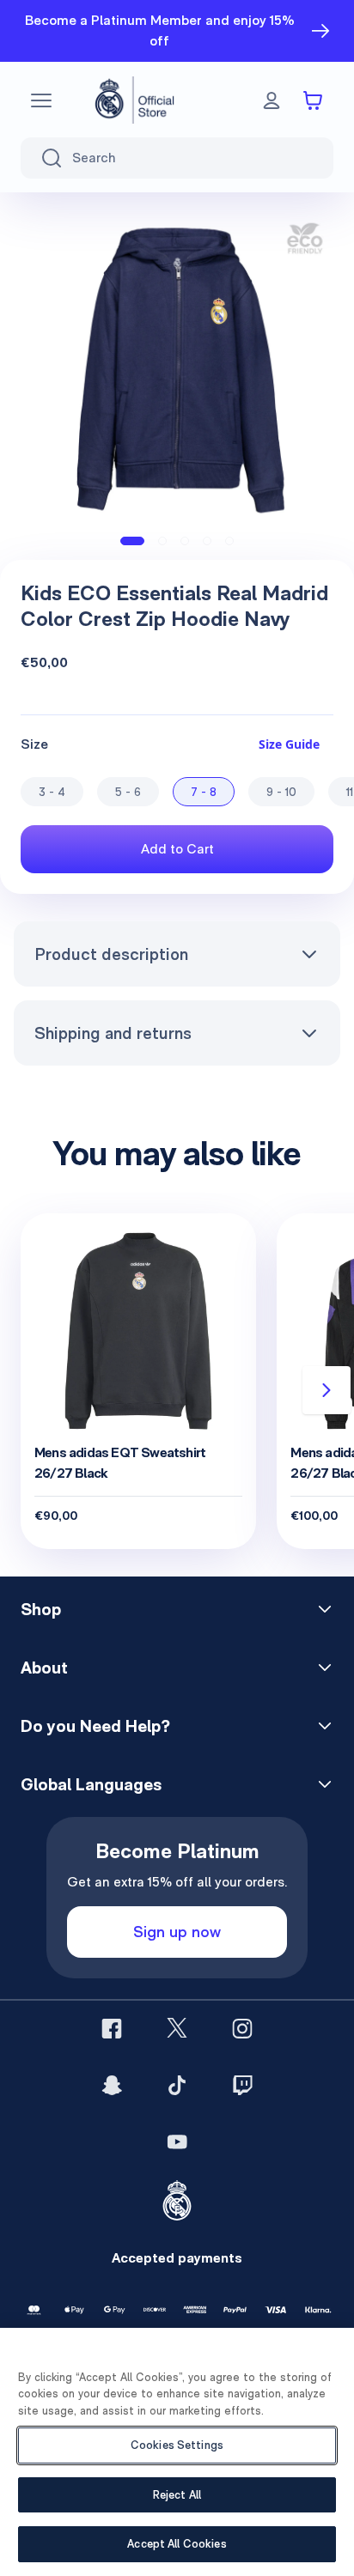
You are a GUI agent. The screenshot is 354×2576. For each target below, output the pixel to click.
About (44, 1668)
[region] (177, 2452)
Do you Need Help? (95, 1726)
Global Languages (91, 1784)
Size (34, 744)
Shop (41, 1609)
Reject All (177, 2495)
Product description (111, 954)
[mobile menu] (41, 100)
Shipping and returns (113, 1033)
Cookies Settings (177, 2445)
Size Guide (289, 744)
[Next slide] (327, 1390)
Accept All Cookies (177, 2544)
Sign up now (177, 1932)
